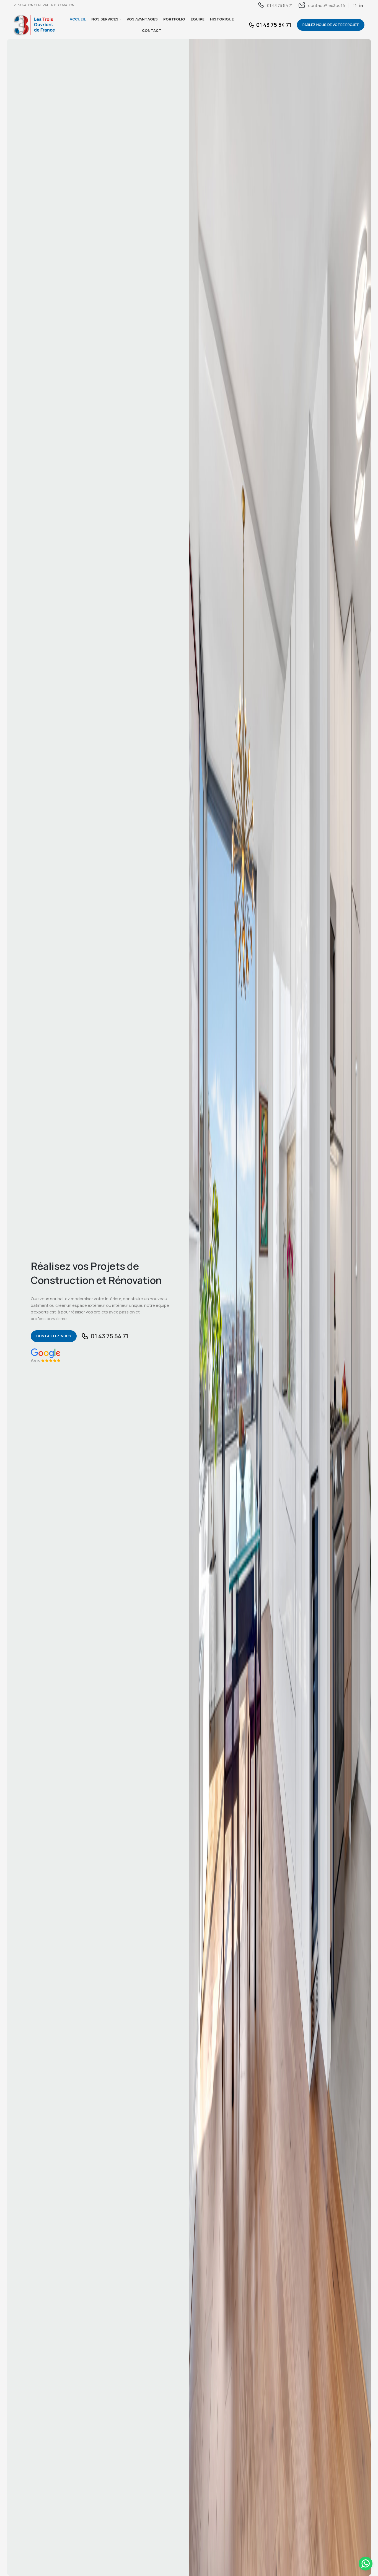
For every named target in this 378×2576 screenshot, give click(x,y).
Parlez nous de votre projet (331, 25)
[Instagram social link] (354, 6)
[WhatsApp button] (366, 2564)
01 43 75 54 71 (109, 1336)
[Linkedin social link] (361, 6)
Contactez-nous (54, 1336)
